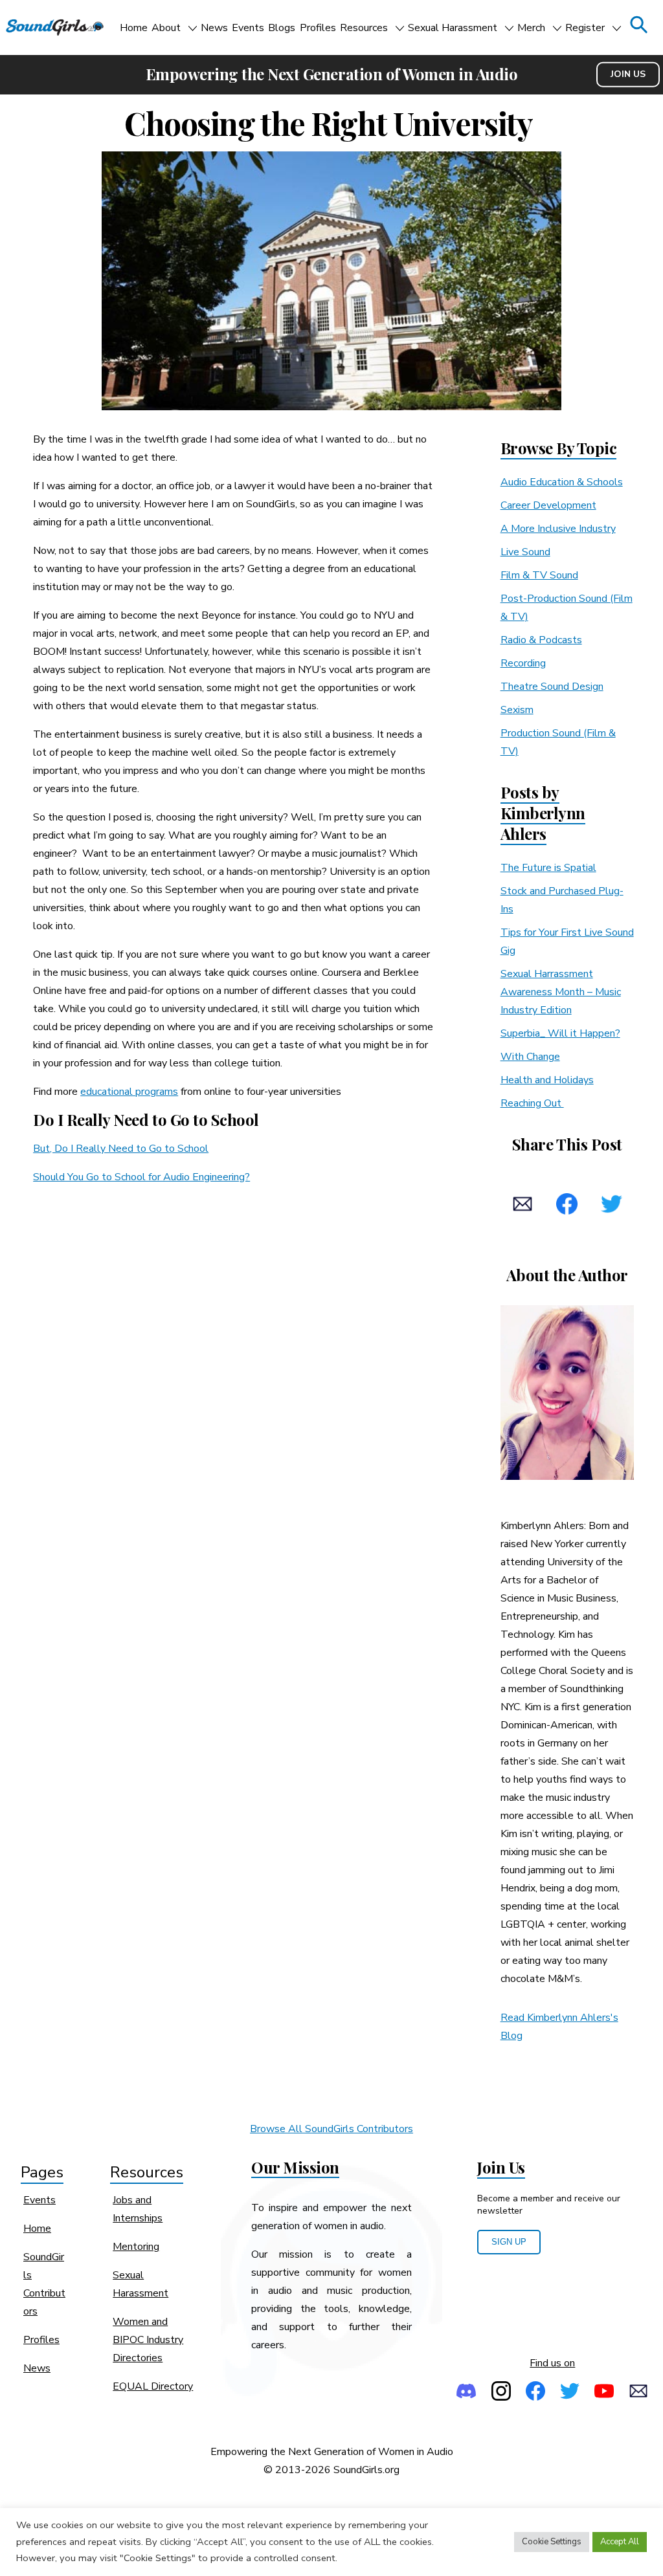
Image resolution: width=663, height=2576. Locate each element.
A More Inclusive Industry (558, 529)
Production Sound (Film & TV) (558, 742)
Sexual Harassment (453, 28)
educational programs (129, 1092)
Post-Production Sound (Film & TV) (567, 608)
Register (585, 28)
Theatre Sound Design (552, 687)
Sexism (517, 710)
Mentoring (136, 2247)
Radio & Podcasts (541, 640)
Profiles (318, 28)
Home (134, 28)
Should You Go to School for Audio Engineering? (141, 1177)
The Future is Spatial (548, 868)
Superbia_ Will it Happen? (560, 1033)
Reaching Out (532, 1103)
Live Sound (525, 552)
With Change (530, 1057)
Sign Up (509, 2242)
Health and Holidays (547, 1080)
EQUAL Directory (153, 2386)
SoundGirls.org (366, 2470)
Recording (523, 663)
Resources (364, 28)
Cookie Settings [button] (552, 2542)
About (166, 28)
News (214, 28)
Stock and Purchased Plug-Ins (562, 900)
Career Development (548, 505)
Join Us (628, 74)
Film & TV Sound (539, 575)
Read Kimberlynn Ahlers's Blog (559, 2027)
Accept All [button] (620, 2542)
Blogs (282, 28)
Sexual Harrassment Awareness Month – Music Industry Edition (561, 992)
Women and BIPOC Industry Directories (148, 2340)
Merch (531, 28)
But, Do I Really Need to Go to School (121, 1149)
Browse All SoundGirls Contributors (331, 2129)
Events (248, 28)
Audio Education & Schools (562, 482)
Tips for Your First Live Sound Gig (567, 941)
